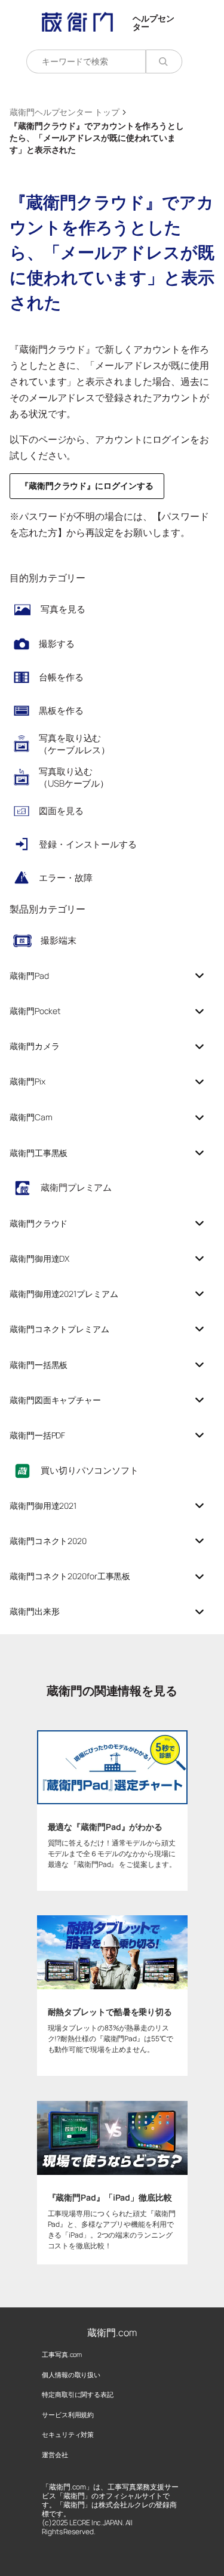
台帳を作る (61, 677)
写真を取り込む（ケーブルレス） (74, 744)
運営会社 (55, 2455)
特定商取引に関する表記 (78, 2394)
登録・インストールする (88, 844)
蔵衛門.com (112, 2332)
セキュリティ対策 (68, 2434)
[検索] (164, 61)
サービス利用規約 (68, 2415)
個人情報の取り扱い (71, 2375)
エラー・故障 (65, 878)
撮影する (57, 644)
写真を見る (63, 609)
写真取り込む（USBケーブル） (74, 777)
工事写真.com (62, 2354)
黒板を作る (61, 711)
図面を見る (61, 811)
